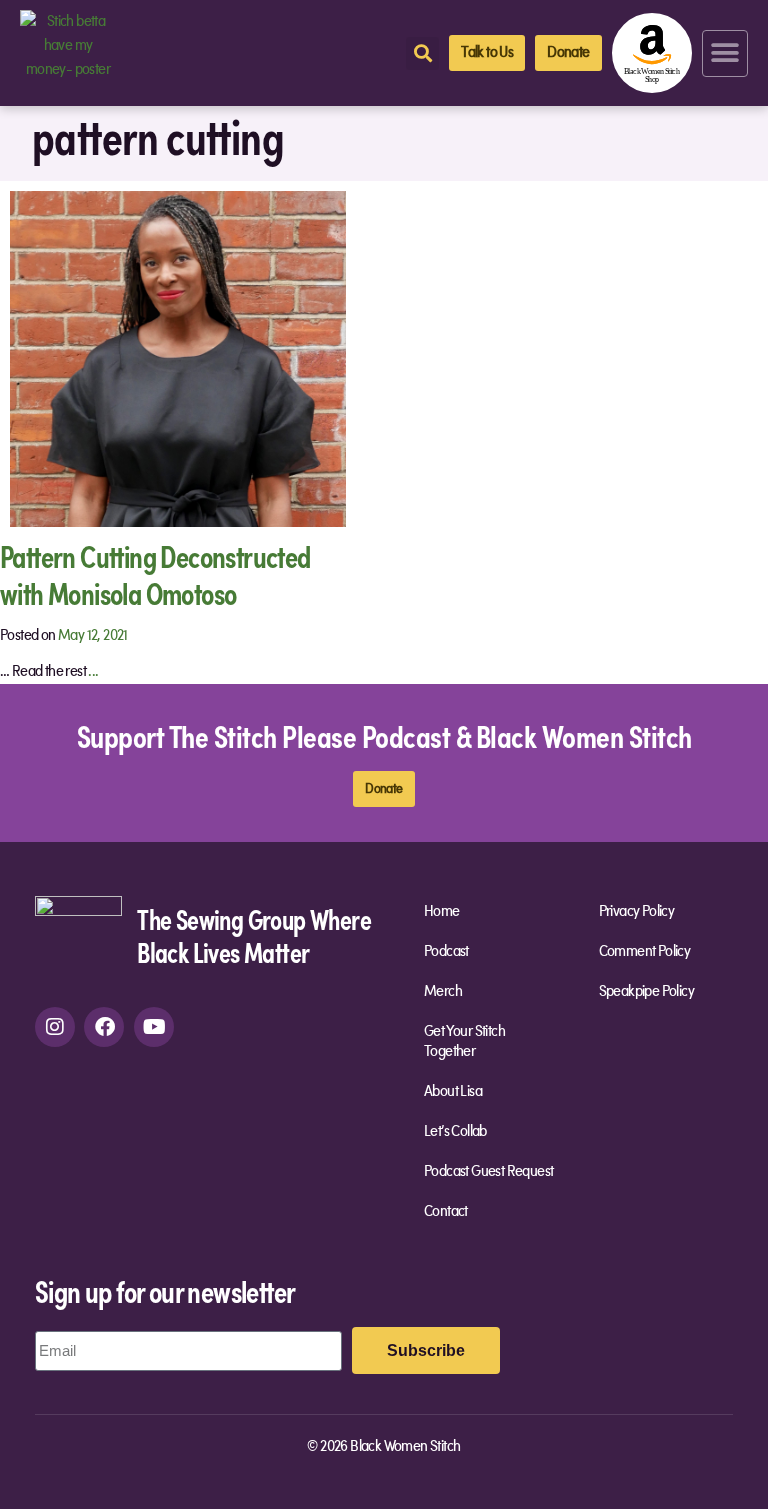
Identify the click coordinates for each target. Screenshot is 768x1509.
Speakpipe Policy (646, 992)
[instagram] (55, 1027)
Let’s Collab (455, 1132)
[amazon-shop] (652, 53)
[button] (725, 53)
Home (442, 912)
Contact (446, 1212)
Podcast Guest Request (488, 1172)
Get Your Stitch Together (464, 1042)
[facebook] (104, 1027)
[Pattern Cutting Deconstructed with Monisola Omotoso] (178, 358)
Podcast (446, 952)
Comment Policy (645, 952)
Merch (443, 992)
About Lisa (453, 1092)
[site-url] (78, 939)
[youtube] (154, 1027)
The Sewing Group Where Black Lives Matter (254, 935)
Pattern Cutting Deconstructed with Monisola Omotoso (155, 574)
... (93, 672)
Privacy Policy (637, 912)
